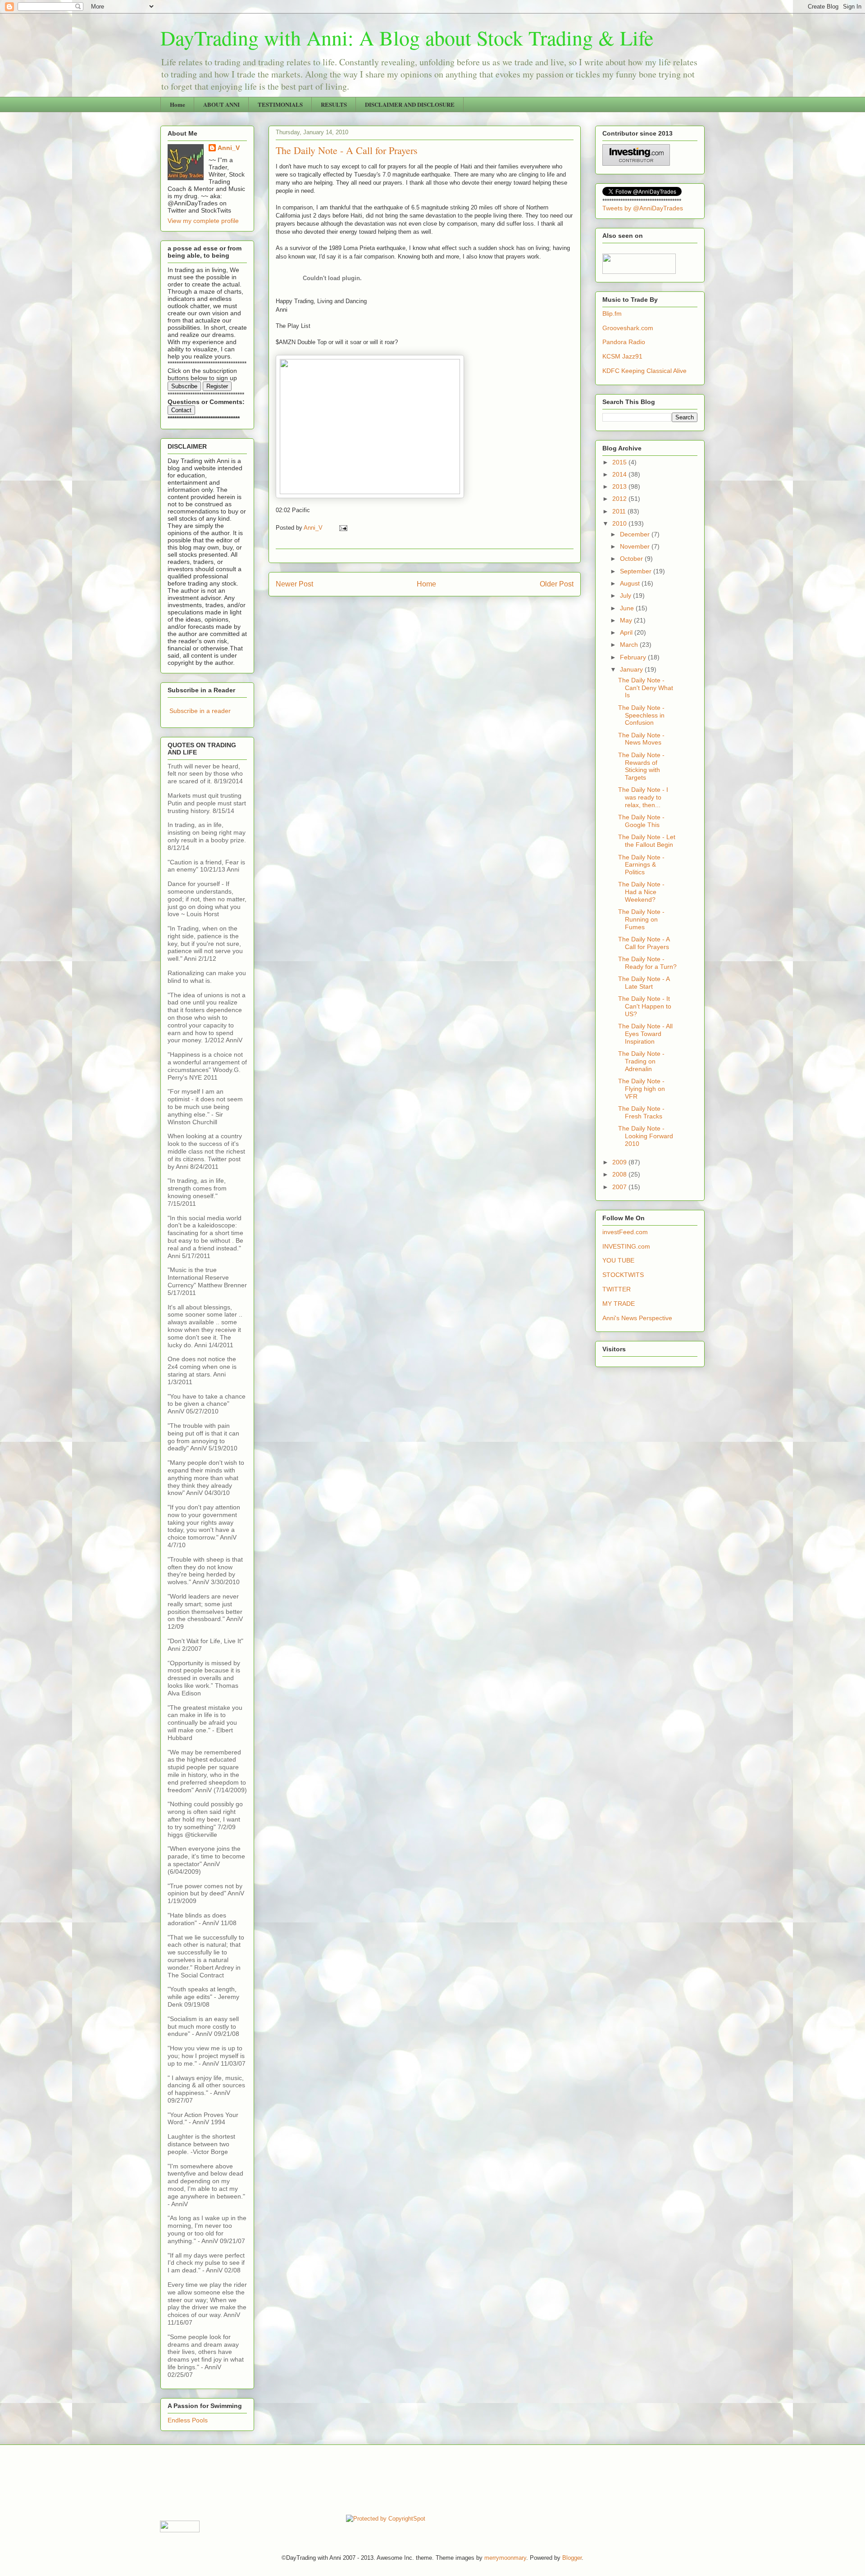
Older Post (557, 584)
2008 (620, 1174)
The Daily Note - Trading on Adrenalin (641, 1061)
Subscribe (184, 386)
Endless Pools (188, 2420)
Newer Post (294, 584)
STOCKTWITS (623, 1275)
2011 (620, 511)
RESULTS (334, 104)
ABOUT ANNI (221, 104)
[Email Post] (343, 528)
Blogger (572, 2558)
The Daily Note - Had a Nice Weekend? (641, 892)
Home (178, 104)
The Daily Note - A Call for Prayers (644, 943)
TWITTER (617, 1289)
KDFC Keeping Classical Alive (644, 371)
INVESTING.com (626, 1246)
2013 (620, 486)
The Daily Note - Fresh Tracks (641, 1112)
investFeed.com (625, 1232)
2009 (620, 1162)
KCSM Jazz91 (622, 356)
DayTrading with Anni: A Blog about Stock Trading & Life (407, 37)
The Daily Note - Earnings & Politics (641, 865)
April (627, 632)
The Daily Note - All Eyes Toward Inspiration (645, 1034)
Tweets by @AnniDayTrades (643, 208)
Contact (181, 410)
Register (217, 386)
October (632, 559)
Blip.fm (612, 313)
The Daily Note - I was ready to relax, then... (643, 797)
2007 (620, 1187)
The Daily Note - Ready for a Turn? (647, 963)
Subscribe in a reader (200, 711)
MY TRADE (619, 1304)
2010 (620, 523)
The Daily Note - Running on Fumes (641, 919)
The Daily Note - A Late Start (644, 983)
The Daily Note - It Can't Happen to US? (645, 1006)
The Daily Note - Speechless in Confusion (641, 715)
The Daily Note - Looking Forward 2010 (646, 1136)
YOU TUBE (618, 1260)
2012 (620, 499)
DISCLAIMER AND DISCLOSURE (410, 104)
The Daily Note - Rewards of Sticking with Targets (641, 766)
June (628, 608)
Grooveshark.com (628, 328)
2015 (620, 462)
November (636, 546)
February (634, 657)
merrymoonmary (505, 2558)
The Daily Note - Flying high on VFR (642, 1089)
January (632, 669)
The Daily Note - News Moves (641, 739)
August (631, 583)
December (636, 534)
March (630, 645)
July (626, 595)
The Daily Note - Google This (641, 821)
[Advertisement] (324, 2479)
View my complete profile (203, 221)
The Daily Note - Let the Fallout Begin (647, 841)
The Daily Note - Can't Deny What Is (646, 688)
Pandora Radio (624, 342)
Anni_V (229, 148)
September (637, 571)
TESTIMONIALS (280, 104)
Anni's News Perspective (637, 1318)
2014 (620, 474)
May (627, 620)
